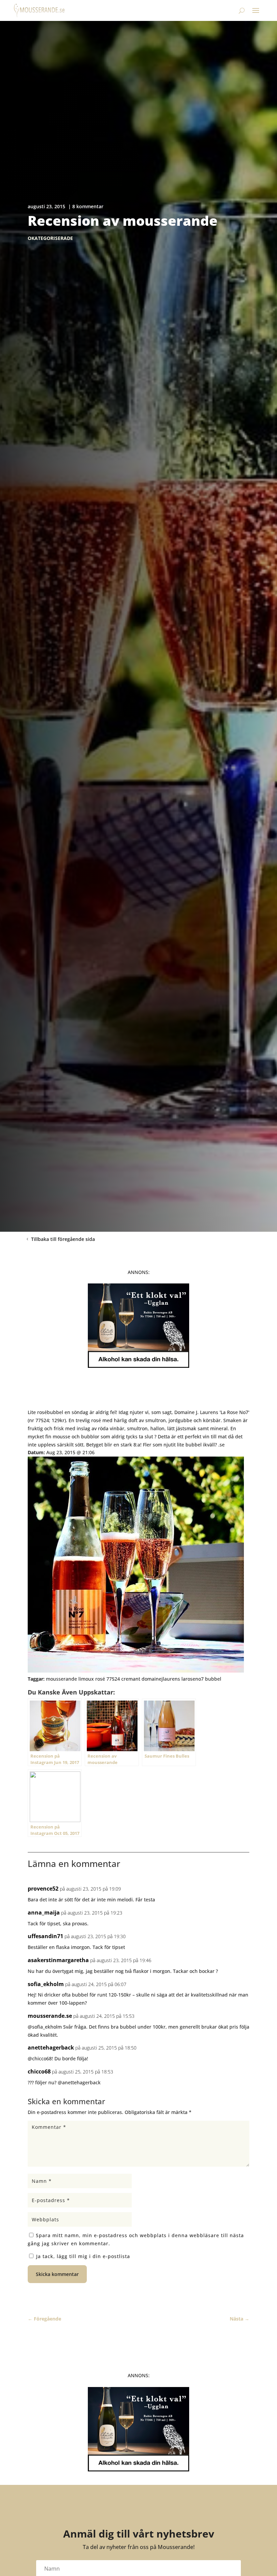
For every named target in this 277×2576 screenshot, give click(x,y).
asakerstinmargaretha (58, 1960)
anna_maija (44, 1913)
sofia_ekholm (46, 1984)
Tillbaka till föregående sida (63, 1239)
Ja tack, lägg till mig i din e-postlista (82, 2256)
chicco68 (39, 2071)
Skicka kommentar (57, 2274)
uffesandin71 (45, 1936)
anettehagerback (51, 2048)
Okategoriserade (50, 238)
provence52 (43, 1889)
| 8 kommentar (86, 206)
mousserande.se (50, 2016)
